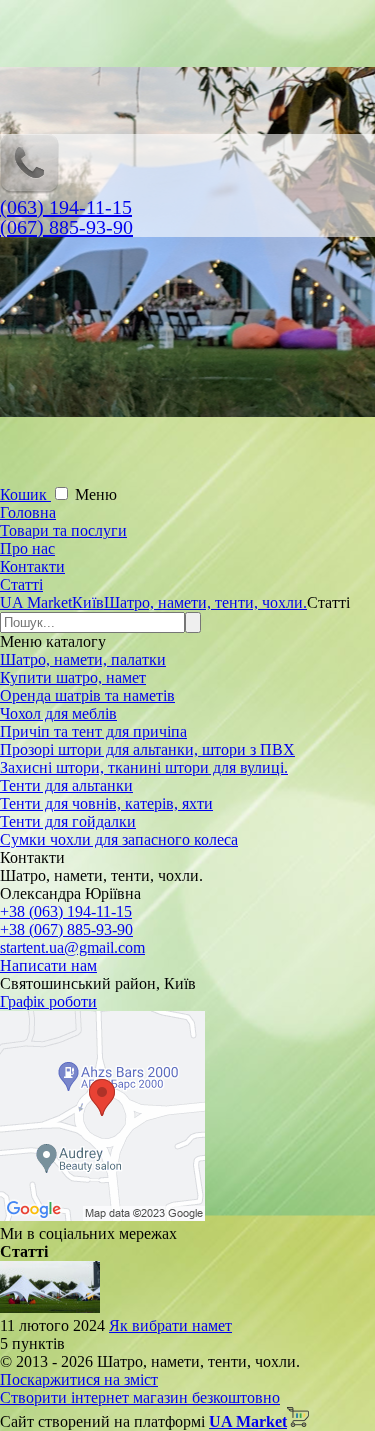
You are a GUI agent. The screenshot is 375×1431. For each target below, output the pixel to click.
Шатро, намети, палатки (83, 659)
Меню (96, 494)
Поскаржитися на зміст (79, 1379)
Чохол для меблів (58, 713)
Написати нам (48, 965)
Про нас (27, 548)
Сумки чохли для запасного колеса (119, 839)
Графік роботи (48, 1001)
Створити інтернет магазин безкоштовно (140, 1397)
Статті (21, 584)
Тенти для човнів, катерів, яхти (106, 803)
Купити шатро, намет (73, 677)
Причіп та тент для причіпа (93, 731)
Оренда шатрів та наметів (87, 695)
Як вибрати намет (170, 1325)
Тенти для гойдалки (68, 821)
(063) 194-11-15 (66, 207)
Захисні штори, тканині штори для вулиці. (144, 767)
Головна (28, 512)
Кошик (25, 494)
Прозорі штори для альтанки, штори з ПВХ (147, 749)
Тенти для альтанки (66, 785)
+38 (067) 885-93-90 (66, 929)
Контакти (32, 566)
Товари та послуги (63, 530)
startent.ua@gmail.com (72, 947)
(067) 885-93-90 (66, 227)
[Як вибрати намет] (50, 1307)
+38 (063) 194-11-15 (66, 911)
